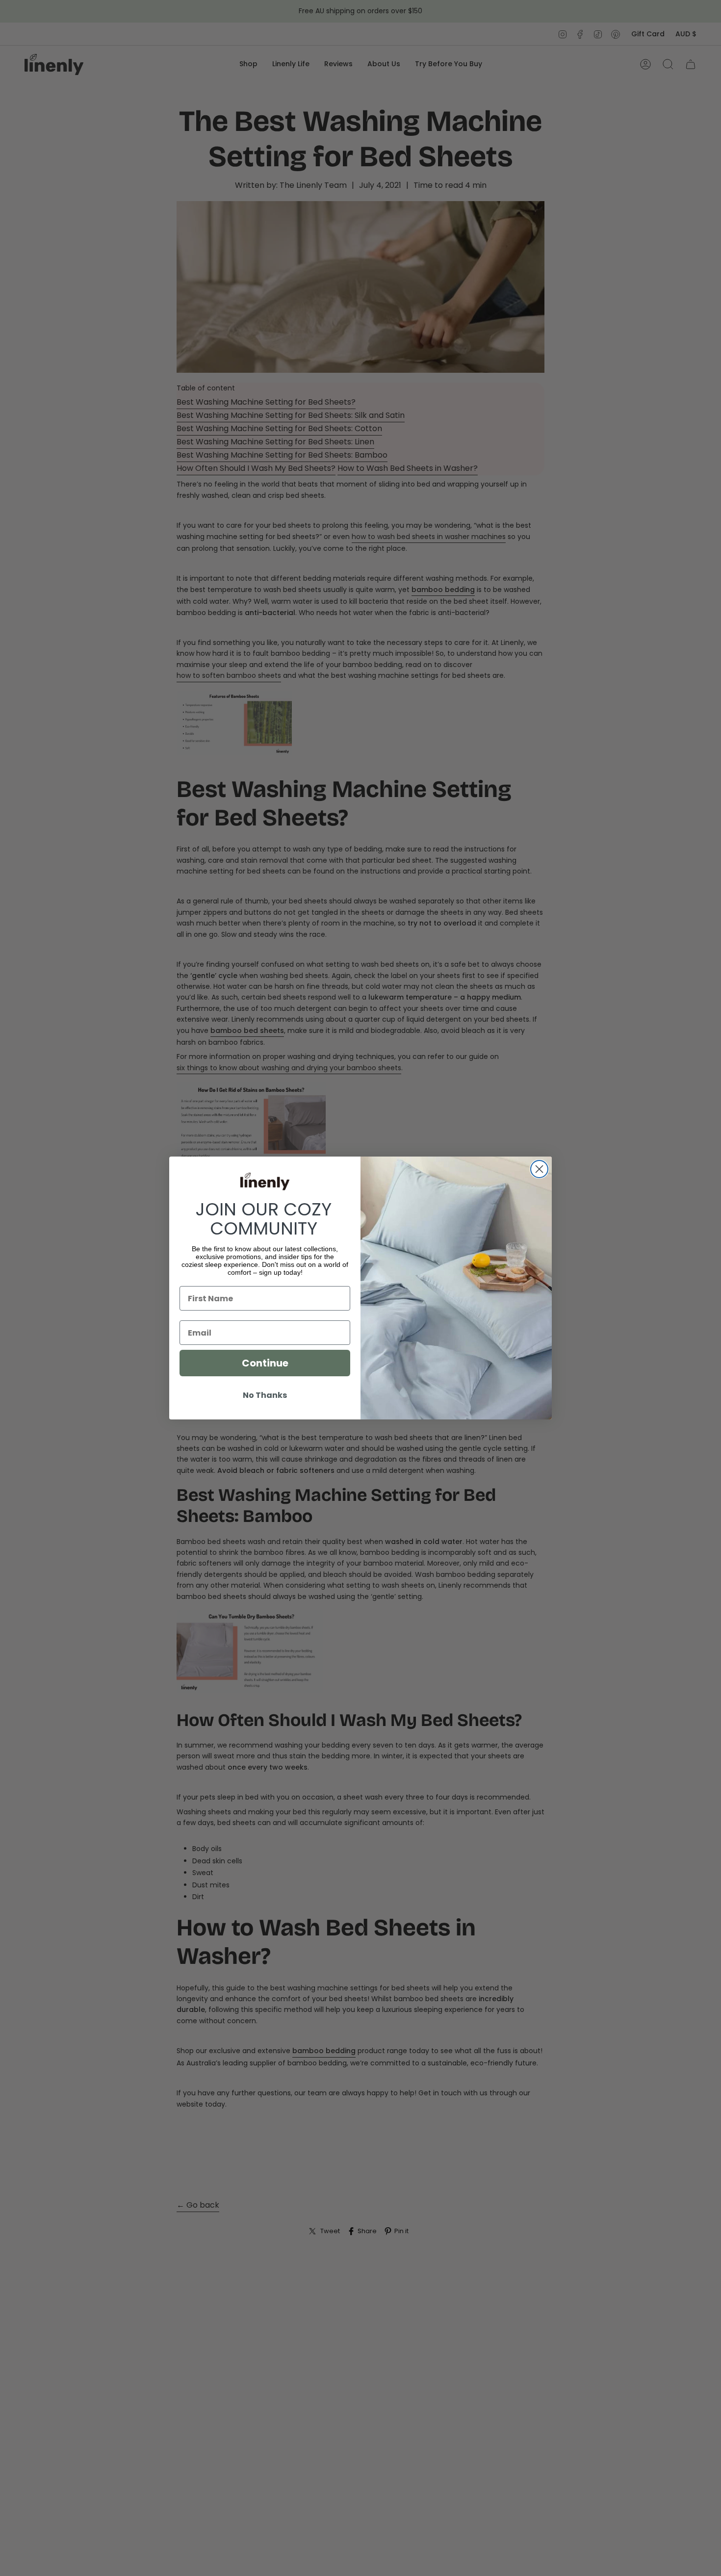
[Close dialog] (539, 1169)
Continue (265, 1363)
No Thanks (265, 1395)
